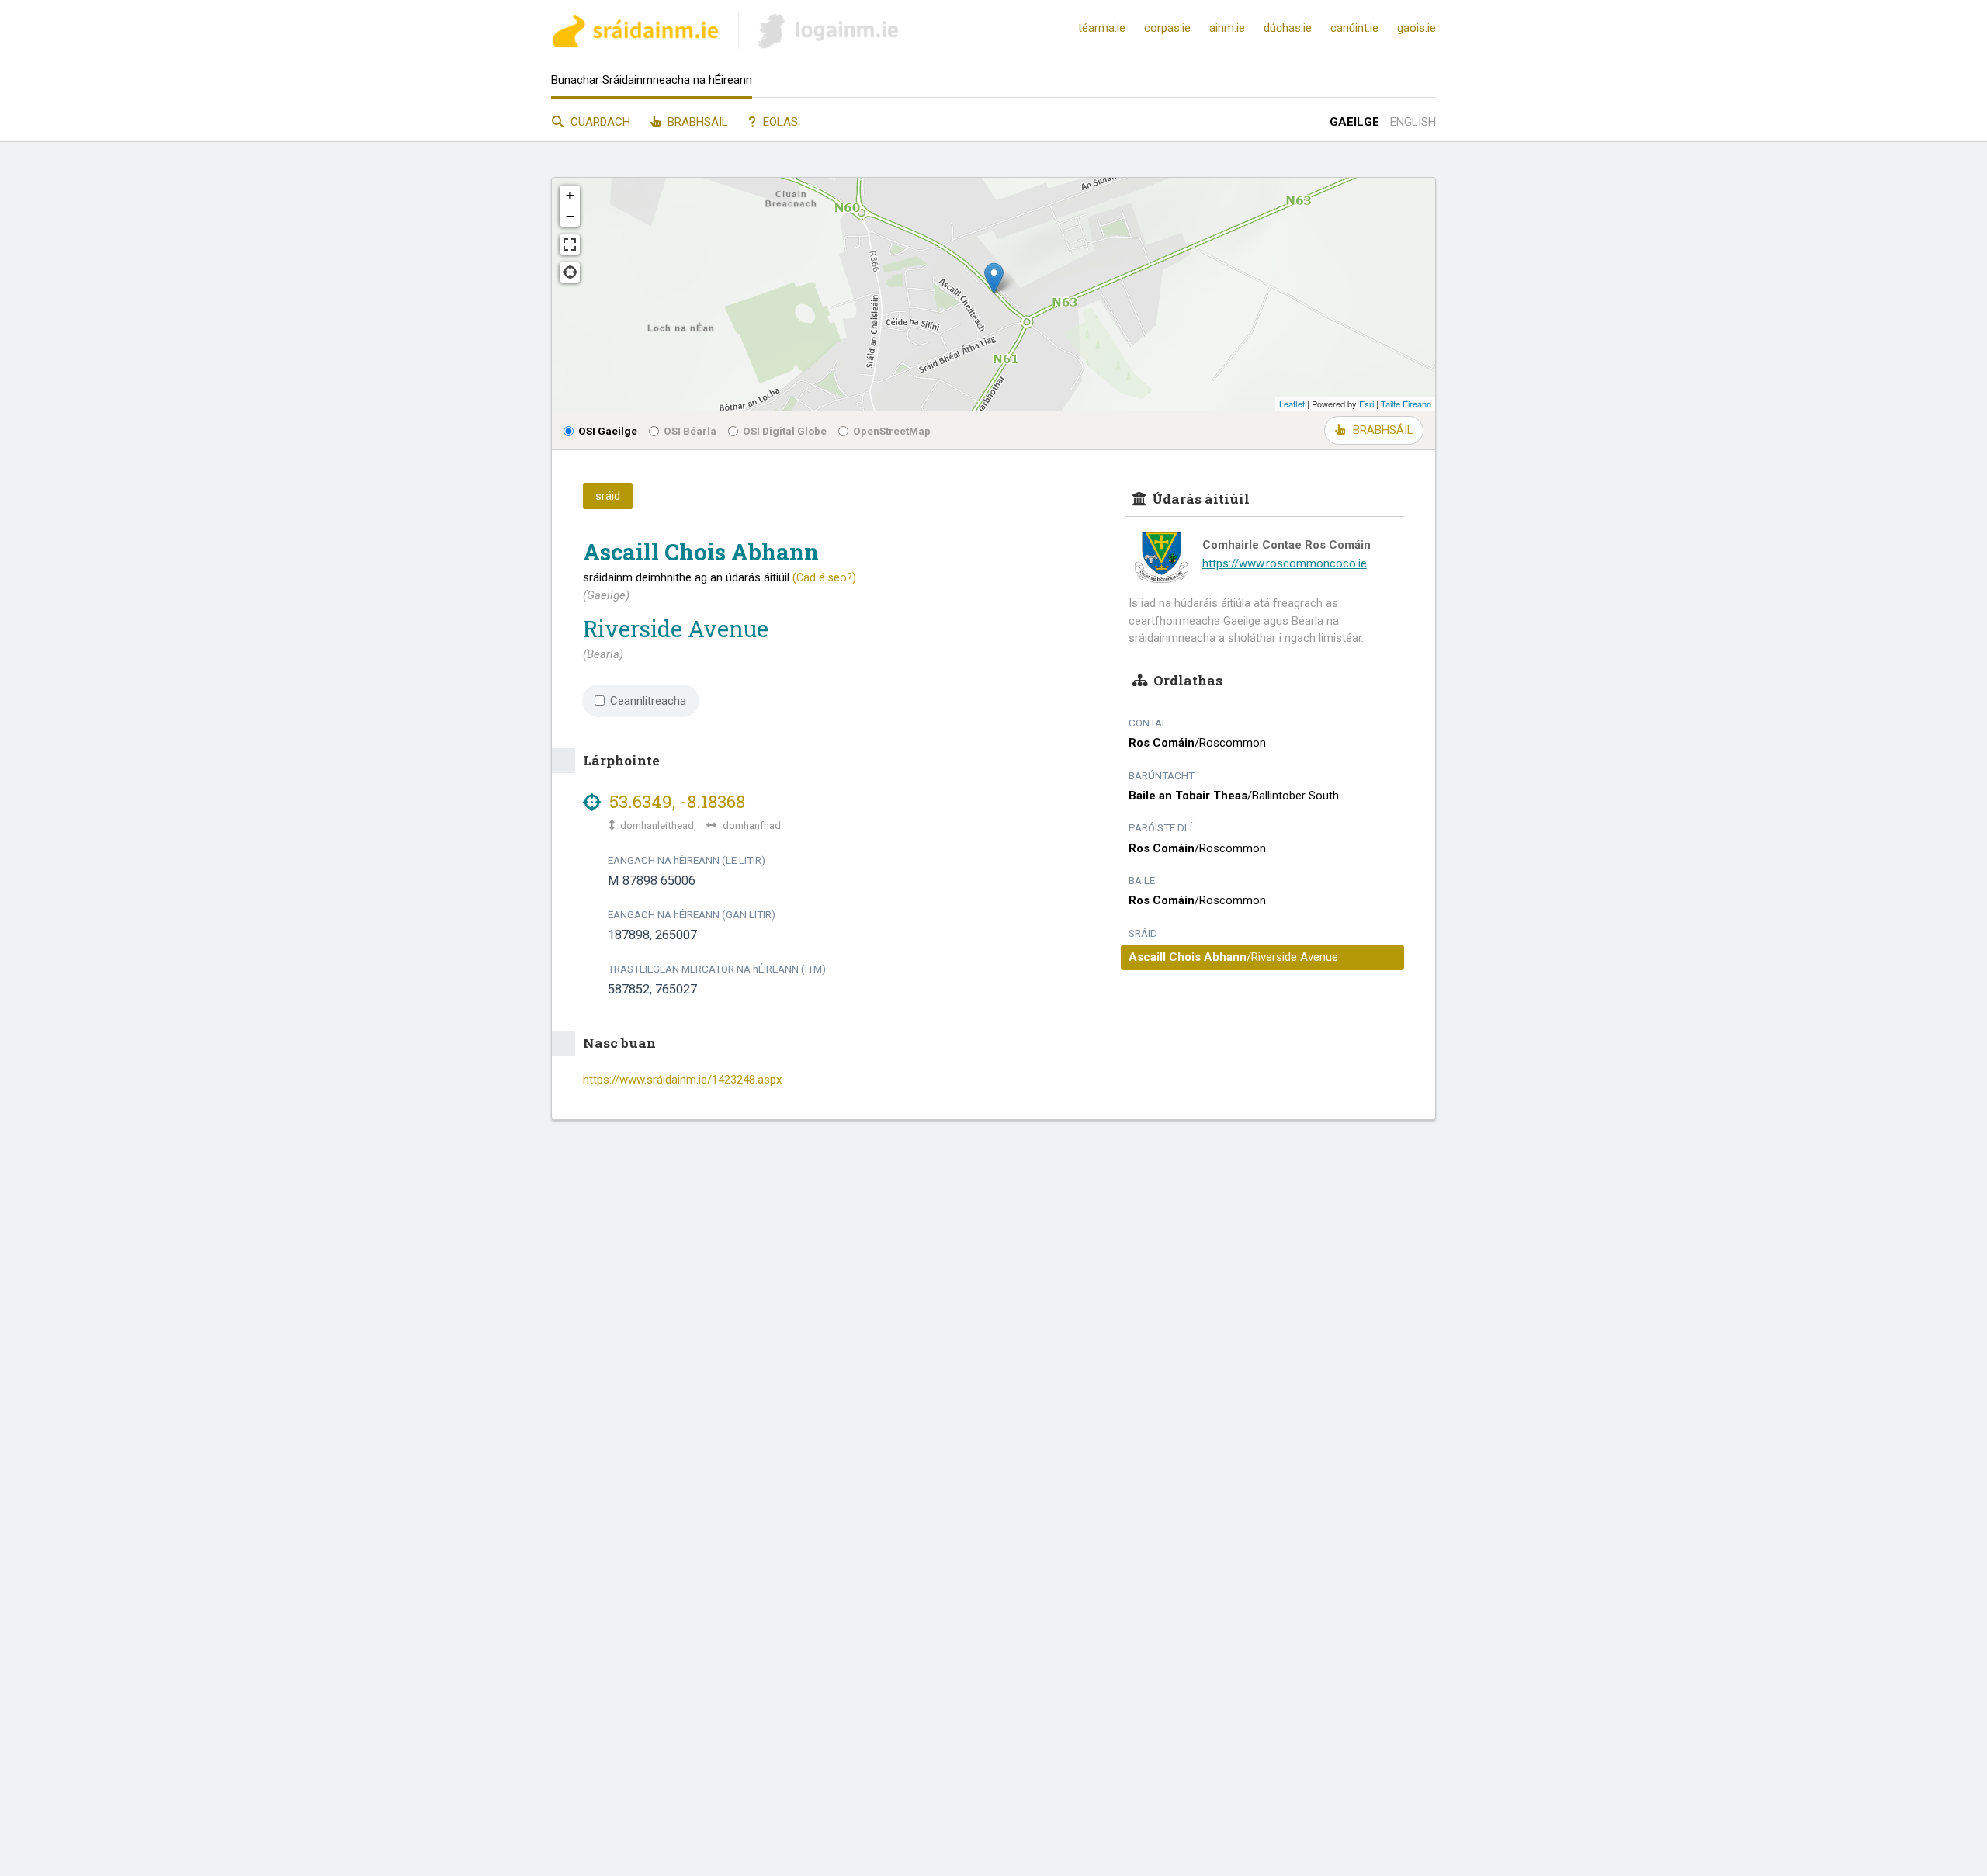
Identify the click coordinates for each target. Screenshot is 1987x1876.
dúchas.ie (1288, 28)
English (1413, 122)
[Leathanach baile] (635, 33)
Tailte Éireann (1406, 404)
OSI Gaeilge (608, 431)
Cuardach (599, 122)
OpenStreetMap (892, 431)
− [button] (570, 216)
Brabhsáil (696, 122)
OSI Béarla (690, 431)
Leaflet (1292, 404)
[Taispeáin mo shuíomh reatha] (570, 272)
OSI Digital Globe (785, 431)
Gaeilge (1354, 122)
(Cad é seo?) (824, 577)
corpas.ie (1167, 28)
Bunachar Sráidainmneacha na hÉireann (652, 80)
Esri (1366, 404)
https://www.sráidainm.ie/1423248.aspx (682, 1080)
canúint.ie (1354, 28)
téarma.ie (1102, 28)
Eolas (779, 122)
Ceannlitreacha (648, 701)
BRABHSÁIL (1383, 430)
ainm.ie (1227, 28)
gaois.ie (1417, 28)
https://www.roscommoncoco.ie (1285, 563)
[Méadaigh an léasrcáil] (570, 244)
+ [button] (570, 195)
